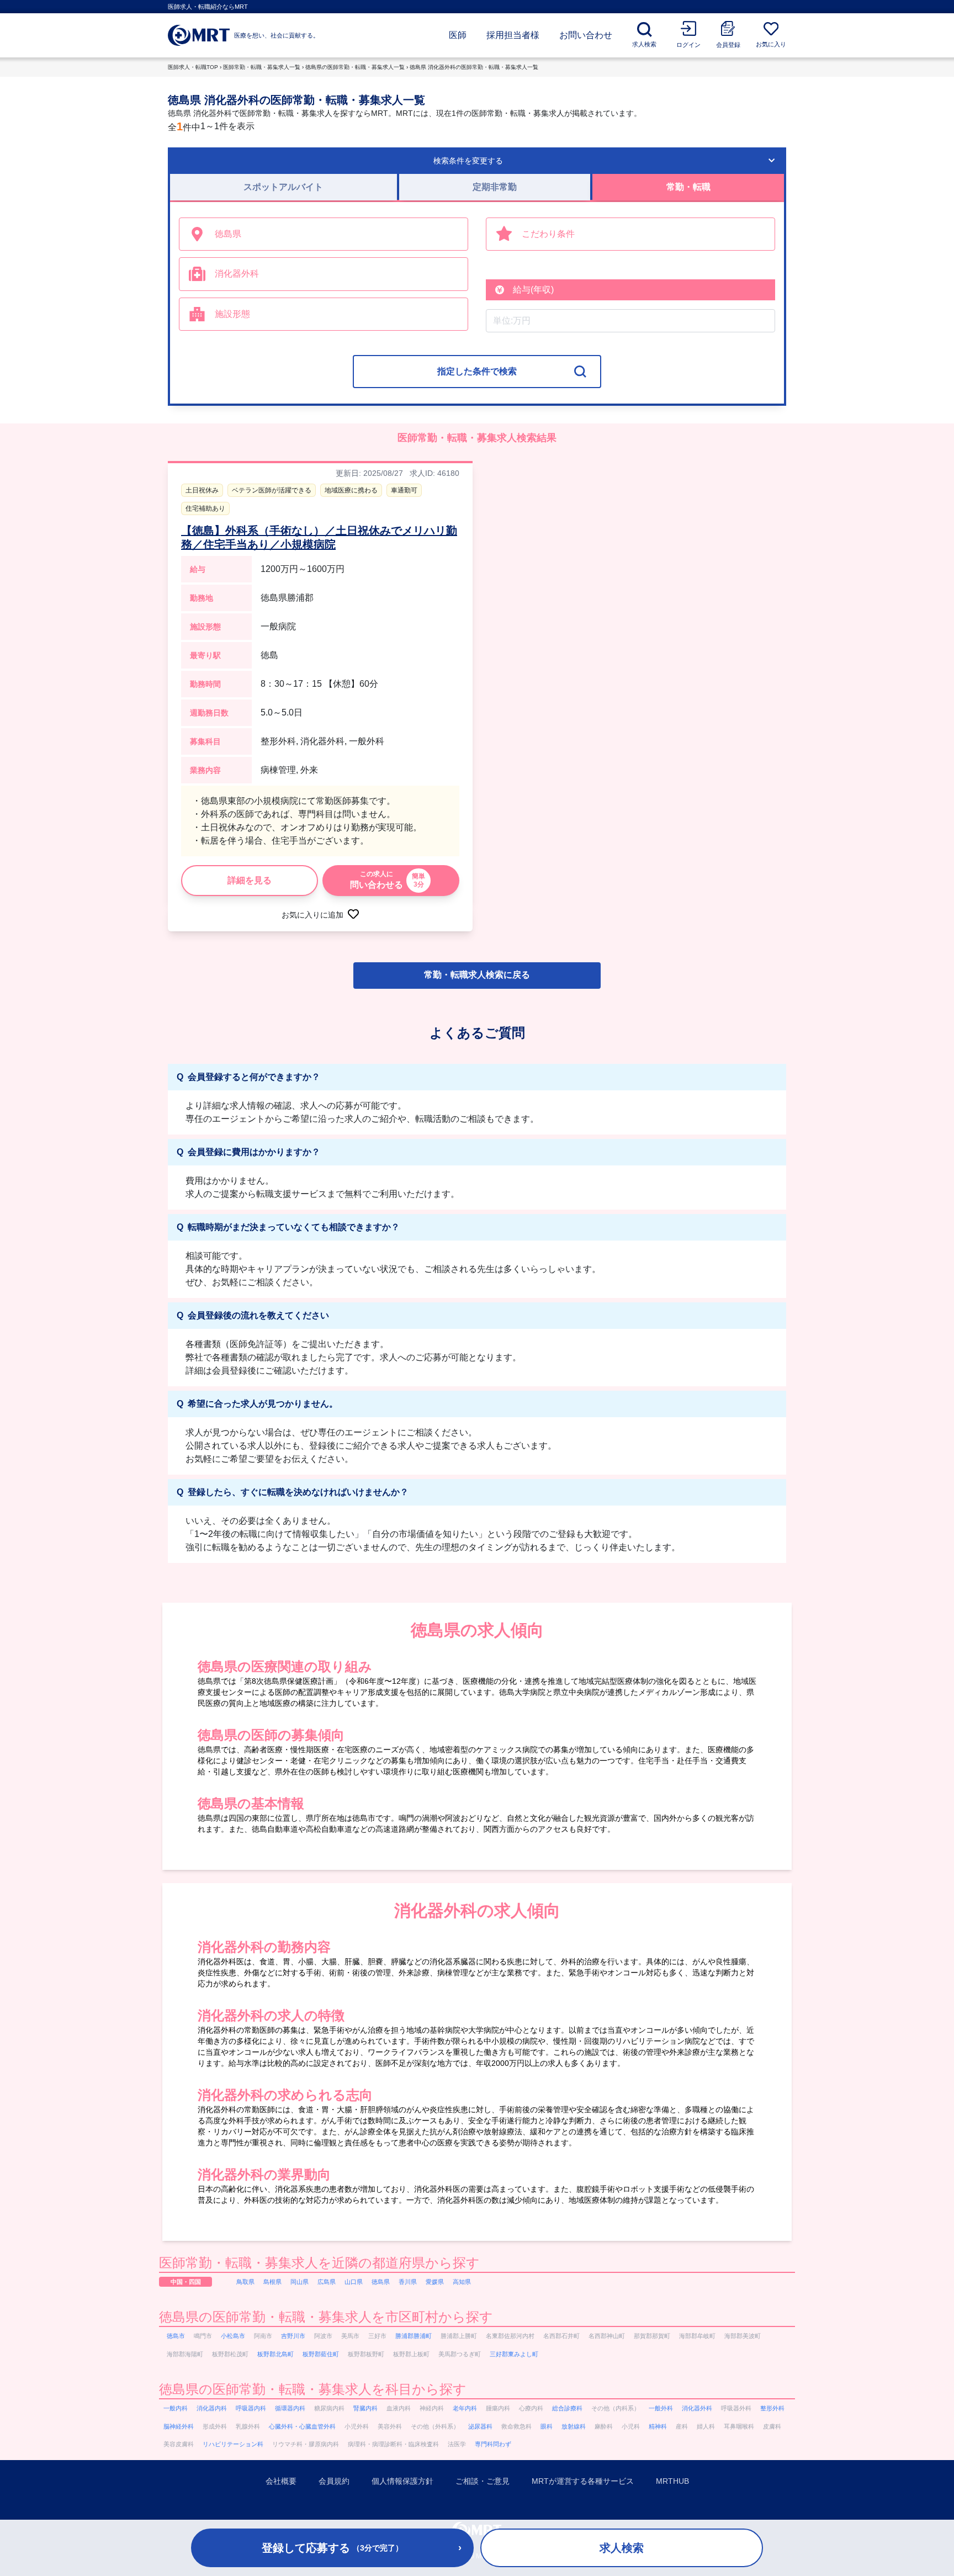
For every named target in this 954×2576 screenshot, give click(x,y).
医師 (458, 35)
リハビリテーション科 (233, 2444)
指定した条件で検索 (477, 371)
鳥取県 (245, 2282)
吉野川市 (293, 2336)
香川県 (408, 2282)
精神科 (658, 2426)
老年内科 (465, 2408)
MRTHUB (672, 2481)
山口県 (354, 2282)
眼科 (547, 2426)
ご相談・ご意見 (483, 2481)
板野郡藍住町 (321, 2354)
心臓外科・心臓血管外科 (302, 2426)
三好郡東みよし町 (514, 2354)
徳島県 (381, 2282)
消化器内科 (212, 2408)
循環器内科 (290, 2408)
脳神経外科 (179, 2426)
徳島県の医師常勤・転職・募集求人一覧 (355, 67)
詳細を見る (250, 880)
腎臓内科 (365, 2408)
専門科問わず (493, 2444)
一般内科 (176, 2408)
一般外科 (661, 2408)
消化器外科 (697, 2408)
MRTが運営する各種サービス (583, 2481)
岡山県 (300, 2282)
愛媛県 (435, 2282)
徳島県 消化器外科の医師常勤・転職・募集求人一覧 (474, 67)
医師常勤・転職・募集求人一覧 (262, 67)
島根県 (272, 2282)
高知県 (462, 2282)
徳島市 (176, 2336)
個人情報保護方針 (402, 2481)
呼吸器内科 (251, 2408)
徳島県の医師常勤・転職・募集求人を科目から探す (313, 2389)
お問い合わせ (586, 35)
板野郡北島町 (275, 2354)
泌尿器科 (480, 2426)
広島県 (327, 2282)
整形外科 (772, 2408)
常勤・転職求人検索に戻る (477, 975)
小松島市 (233, 2336)
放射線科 (574, 2426)
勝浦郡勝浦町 (414, 2336)
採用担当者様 (513, 35)
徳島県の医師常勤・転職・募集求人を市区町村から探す (326, 2317)
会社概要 (281, 2481)
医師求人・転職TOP (193, 67)
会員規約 (334, 2481)
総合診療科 (567, 2408)
